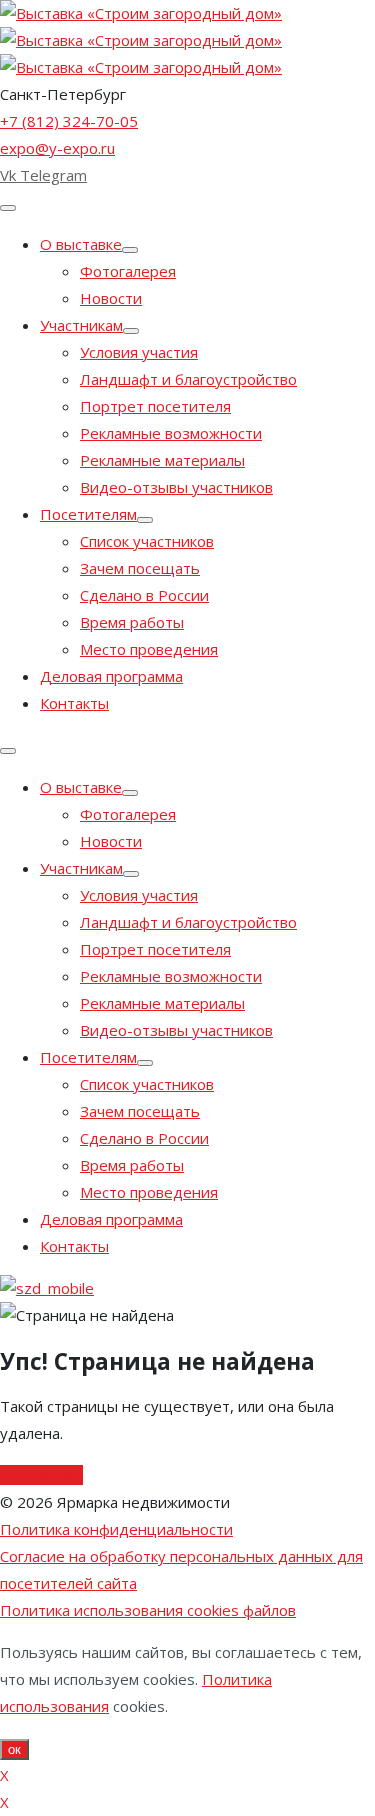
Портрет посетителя (155, 406)
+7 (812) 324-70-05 (69, 121)
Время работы (132, 622)
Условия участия (139, 352)
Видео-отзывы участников (176, 487)
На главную (41, 1475)
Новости (111, 298)
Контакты (74, 703)
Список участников (147, 541)
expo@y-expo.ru (57, 148)
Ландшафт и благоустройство (188, 379)
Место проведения (149, 649)
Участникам (81, 325)
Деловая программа (111, 676)
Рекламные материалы (162, 460)
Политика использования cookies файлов (148, 1610)
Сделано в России (144, 595)
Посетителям (88, 514)
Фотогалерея (128, 271)
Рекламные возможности (171, 433)
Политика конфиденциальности (116, 1529)
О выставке (81, 244)
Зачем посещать (140, 568)
